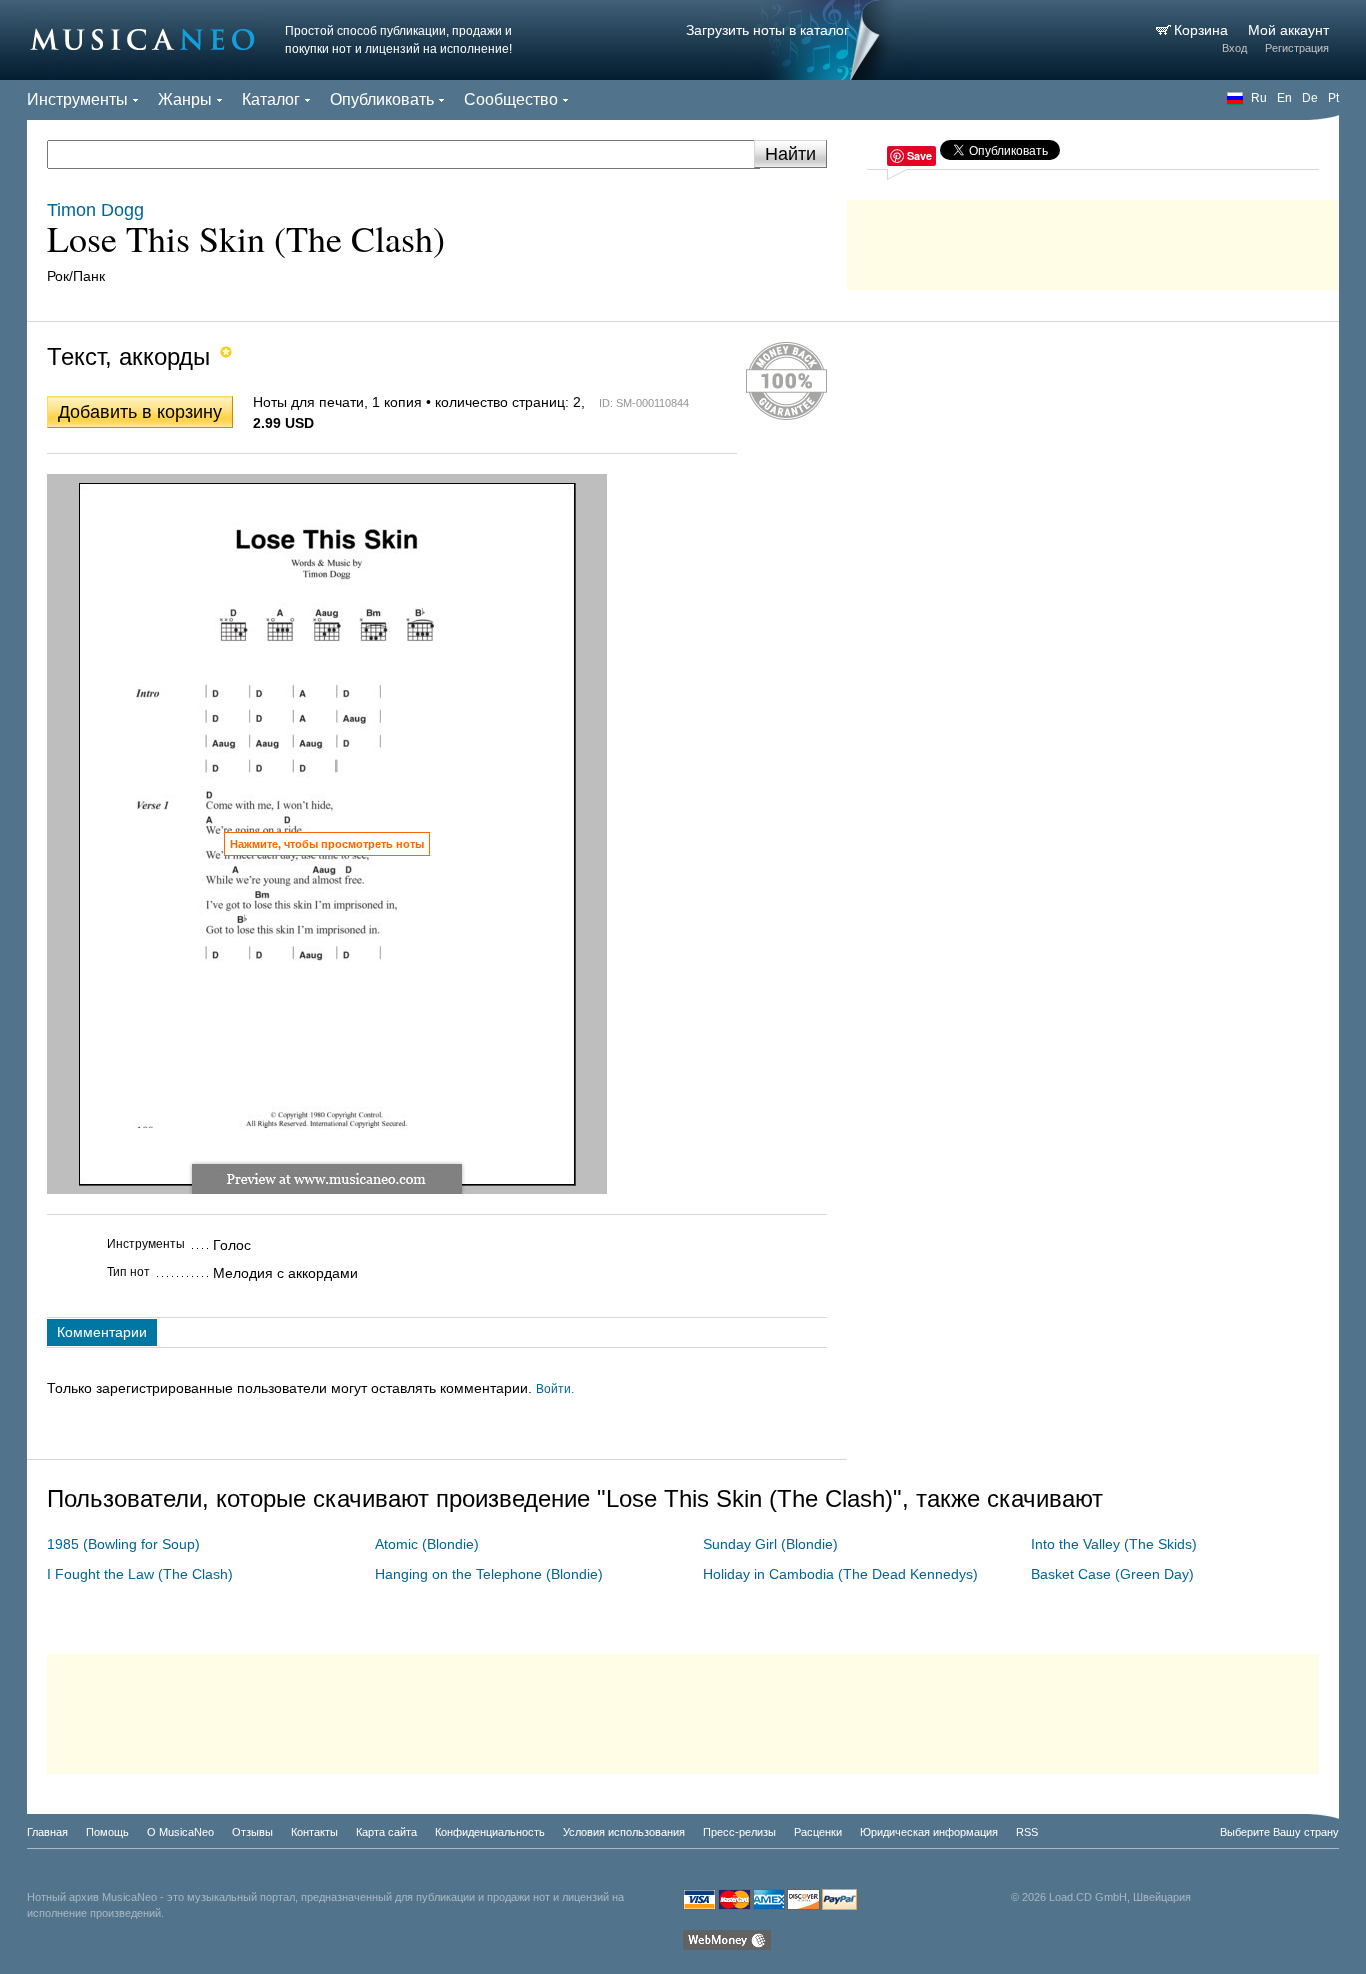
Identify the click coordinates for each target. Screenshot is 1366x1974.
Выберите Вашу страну (1279, 1832)
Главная (47, 1832)
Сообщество (511, 99)
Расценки (818, 1832)
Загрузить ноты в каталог (767, 30)
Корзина (1203, 30)
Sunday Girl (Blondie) (770, 1544)
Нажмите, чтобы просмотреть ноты (327, 844)
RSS (1027, 1832)
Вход (1234, 48)
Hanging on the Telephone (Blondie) (489, 1574)
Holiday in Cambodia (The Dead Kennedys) (840, 1574)
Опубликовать (382, 99)
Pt (1333, 98)
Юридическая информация (929, 1832)
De (1310, 98)
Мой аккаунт (1288, 30)
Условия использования (624, 1832)
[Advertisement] (1093, 240)
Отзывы (252, 1832)
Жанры (185, 99)
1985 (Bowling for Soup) (123, 1544)
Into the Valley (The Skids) (1114, 1544)
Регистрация (1297, 48)
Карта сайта (386, 1832)
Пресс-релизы (739, 1832)
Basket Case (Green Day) (1112, 1574)
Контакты (314, 1832)
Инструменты (77, 99)
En (1284, 98)
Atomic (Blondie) (427, 1544)
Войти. (555, 1389)
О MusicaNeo (180, 1832)
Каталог (271, 99)
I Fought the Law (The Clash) (140, 1574)
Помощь (107, 1832)
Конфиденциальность (490, 1832)
